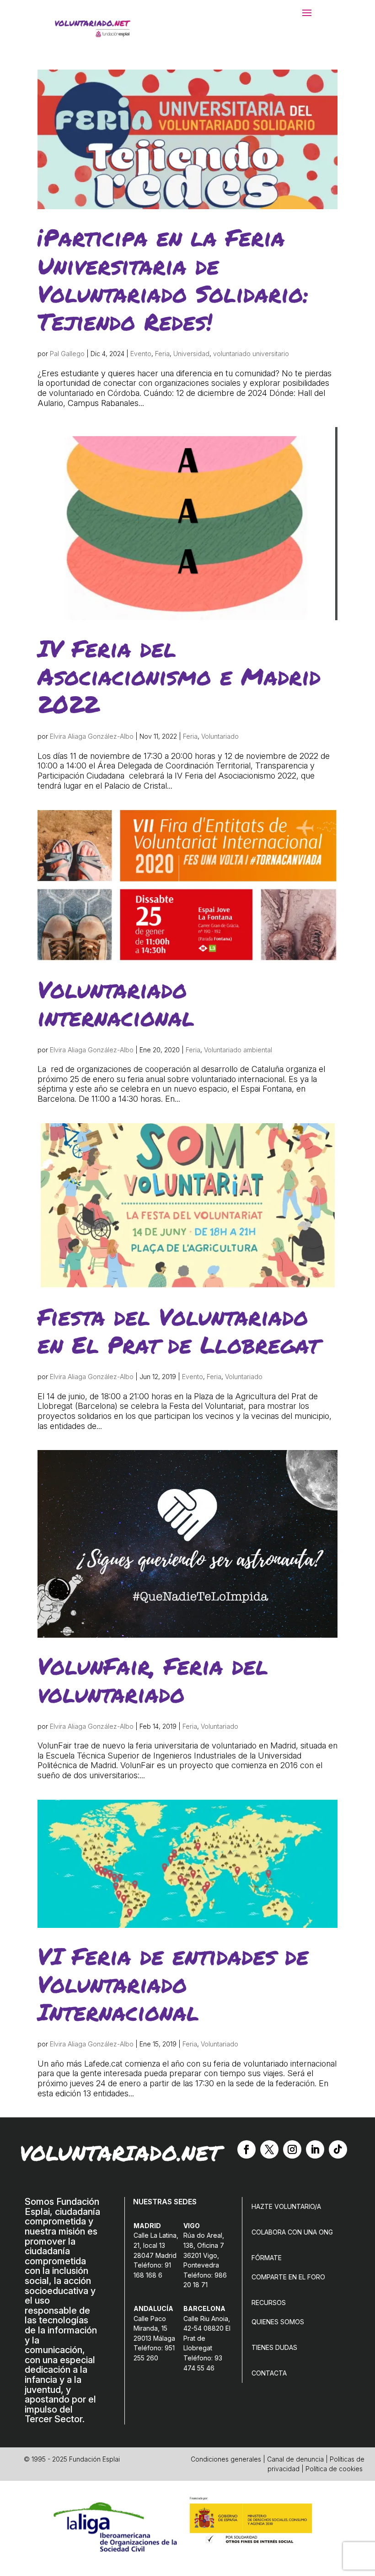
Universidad (191, 354)
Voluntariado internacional (116, 1003)
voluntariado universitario (251, 354)
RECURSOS (269, 2303)
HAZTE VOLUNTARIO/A (286, 2206)
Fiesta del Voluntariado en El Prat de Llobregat (178, 1330)
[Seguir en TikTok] (338, 2149)
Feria (162, 354)
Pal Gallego (67, 354)
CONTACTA (269, 2373)
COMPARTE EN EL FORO (288, 2277)
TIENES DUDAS (274, 2347)
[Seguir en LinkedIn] (315, 2149)
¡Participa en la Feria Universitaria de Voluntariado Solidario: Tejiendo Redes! (173, 279)
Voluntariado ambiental (238, 1050)
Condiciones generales (226, 2459)
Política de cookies (334, 2469)
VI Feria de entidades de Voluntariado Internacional (173, 1983)
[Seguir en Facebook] (246, 2149)
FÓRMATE (267, 2258)
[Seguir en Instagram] (292, 2149)
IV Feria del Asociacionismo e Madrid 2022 (179, 676)
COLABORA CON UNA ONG (292, 2232)
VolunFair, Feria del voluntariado (153, 1679)
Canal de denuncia (295, 2459)
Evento (141, 354)
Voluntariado (220, 736)
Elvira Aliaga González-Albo (92, 736)
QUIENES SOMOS (278, 2322)
